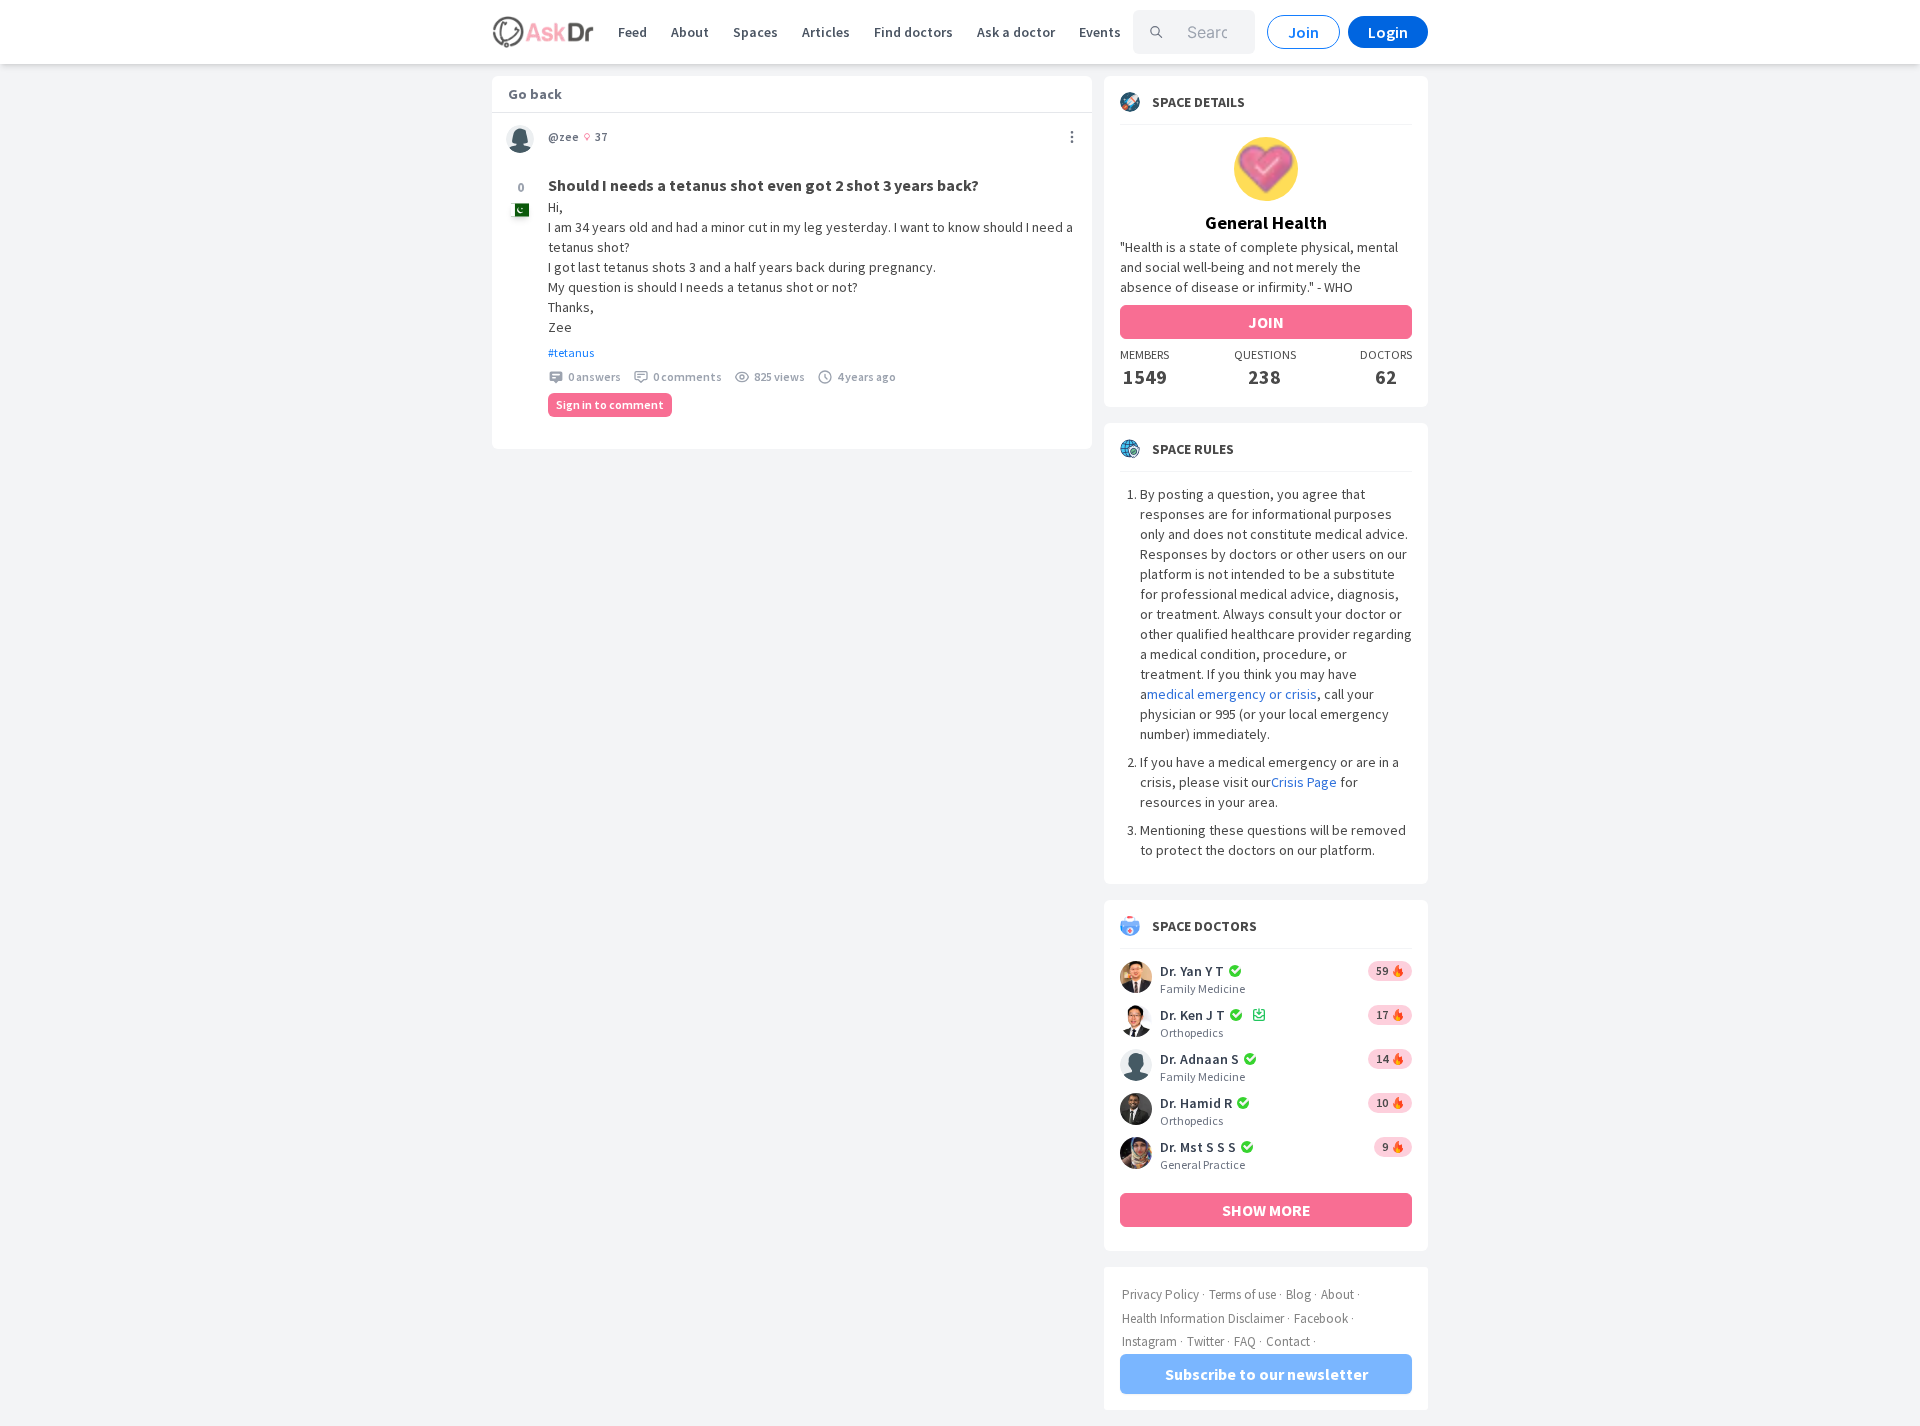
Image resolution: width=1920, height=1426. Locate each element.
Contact (1288, 1341)
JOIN (1266, 322)
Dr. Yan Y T (1192, 971)
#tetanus (571, 352)
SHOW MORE (1266, 1210)
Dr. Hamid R (1196, 1103)
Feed (632, 32)
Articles (826, 32)
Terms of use (1242, 1294)
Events (1100, 32)
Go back (535, 94)
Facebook (1321, 1318)
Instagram (1149, 1341)
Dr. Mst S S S (1198, 1147)
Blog (1298, 1294)
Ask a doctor (1016, 32)
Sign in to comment (610, 404)
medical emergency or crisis (1232, 694)
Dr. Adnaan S (1199, 1059)
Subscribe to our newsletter (1266, 1374)
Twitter (1205, 1341)
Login (1388, 32)
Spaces (755, 32)
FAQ (1245, 1341)
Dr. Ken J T (1192, 1015)
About (690, 32)
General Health (1266, 222)
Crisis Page (1304, 782)
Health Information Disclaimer (1203, 1318)
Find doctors (913, 32)
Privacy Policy (1160, 1294)
